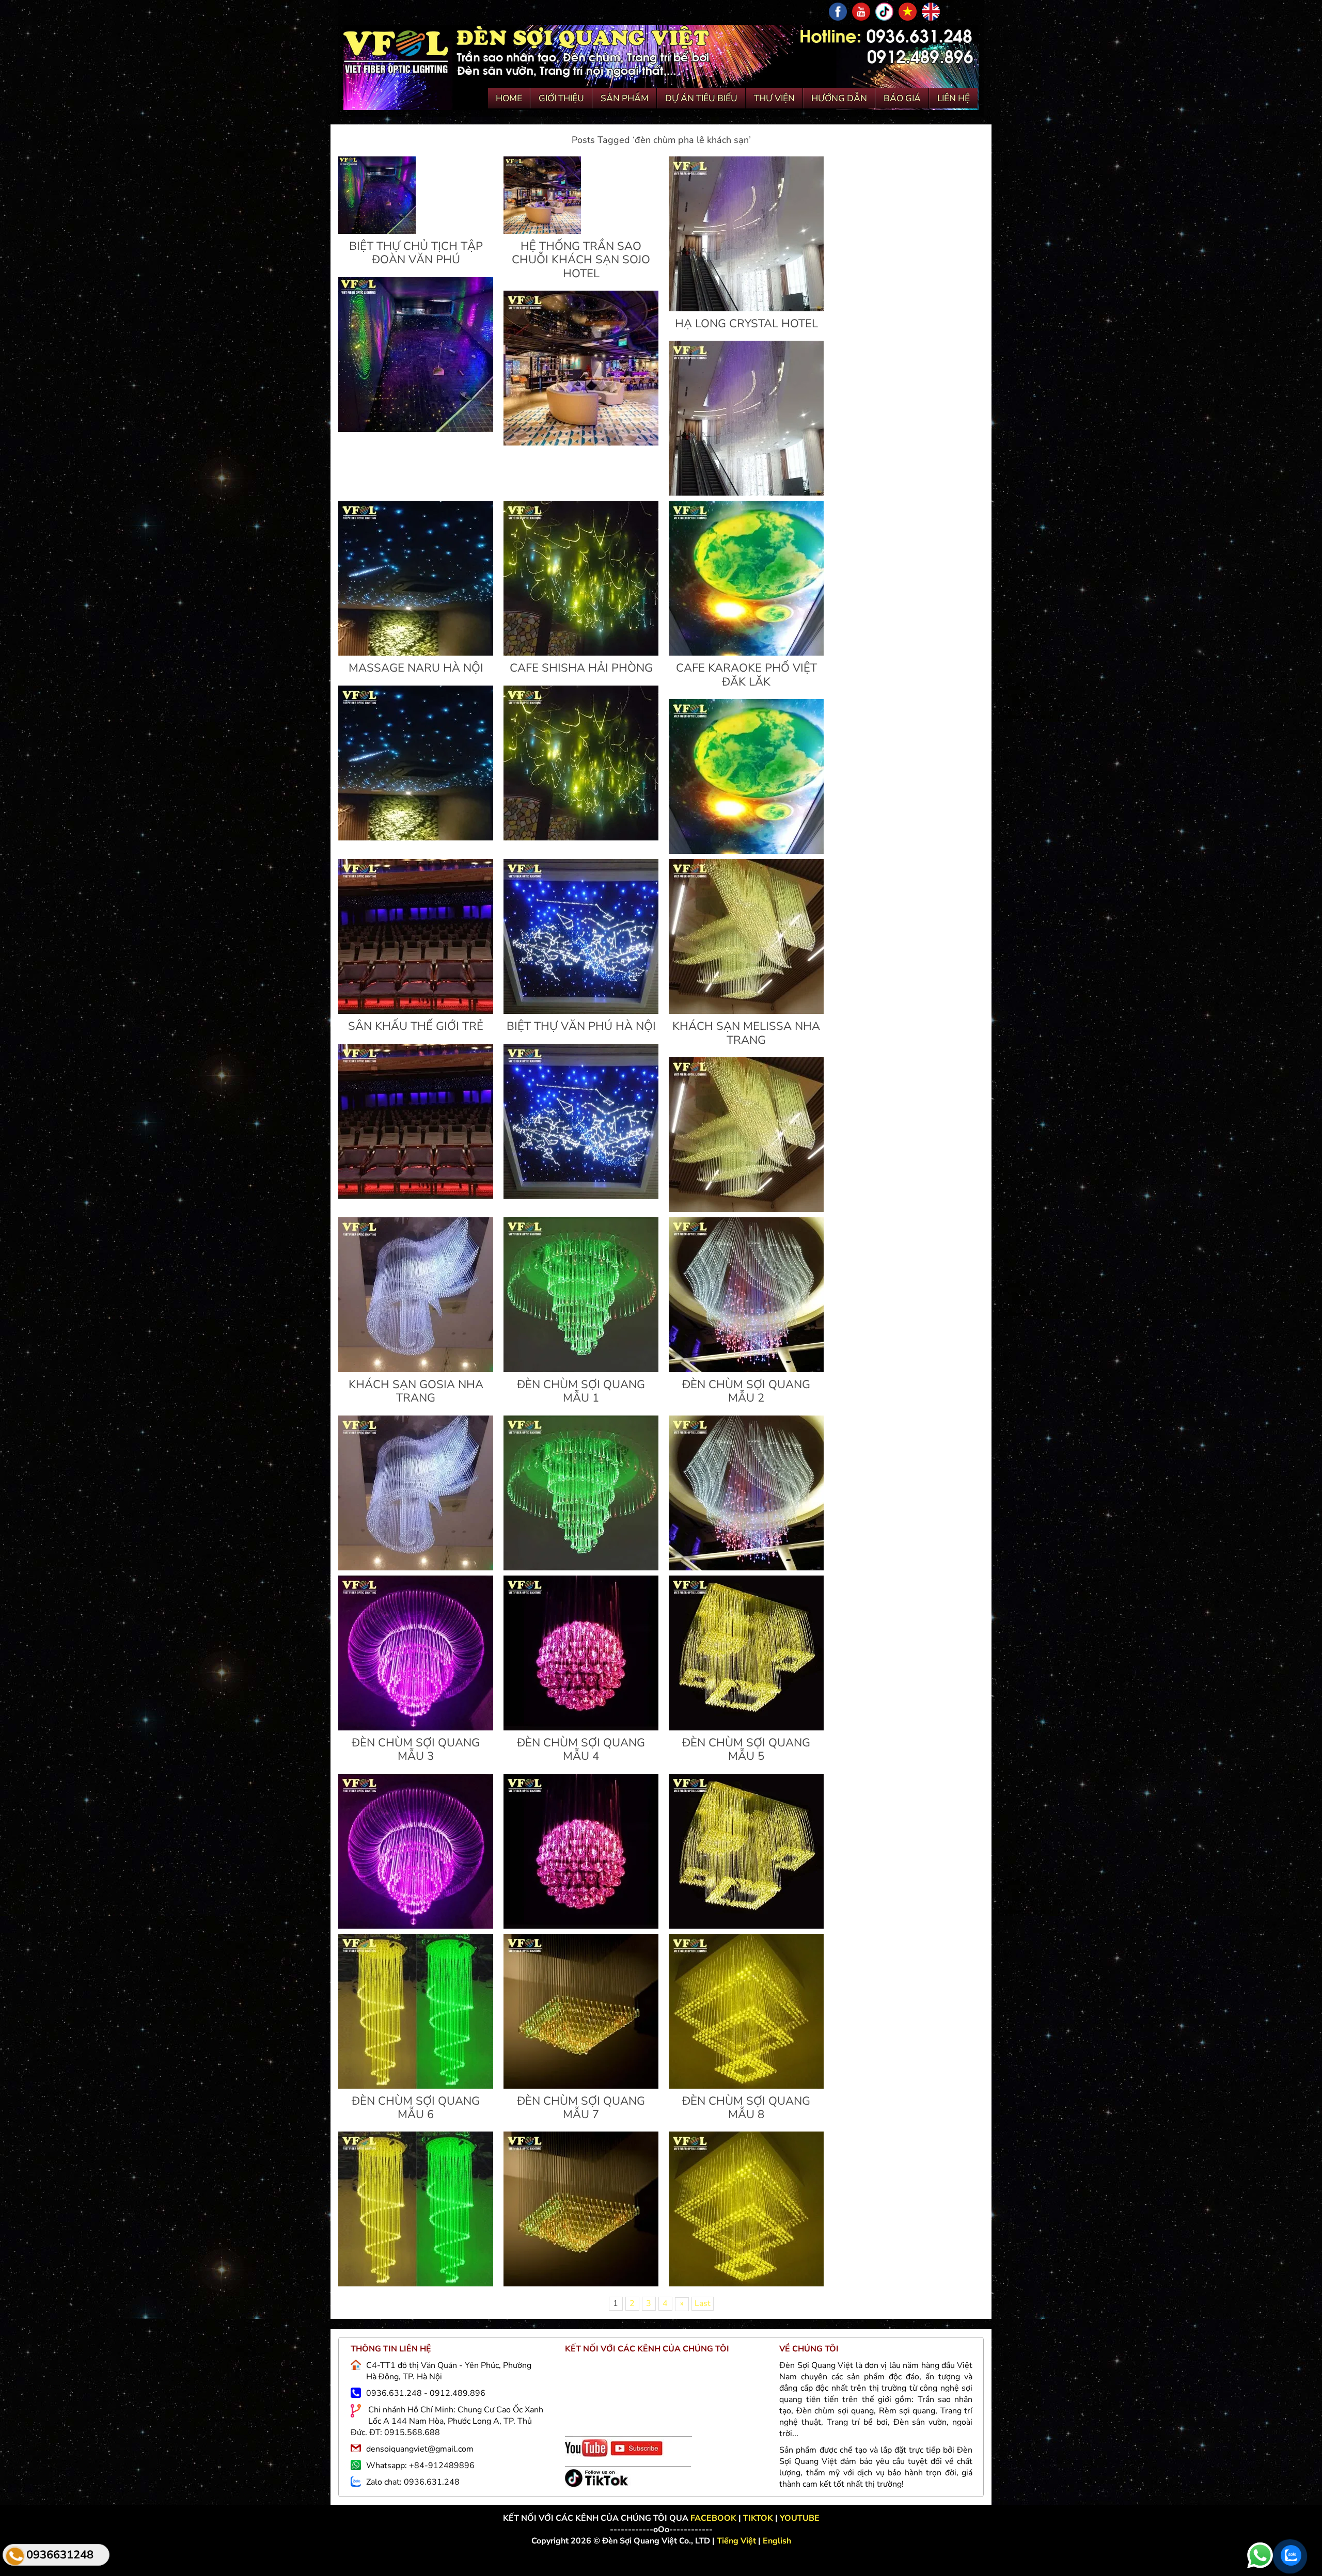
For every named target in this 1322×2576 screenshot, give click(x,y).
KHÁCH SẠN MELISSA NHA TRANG (746, 1033)
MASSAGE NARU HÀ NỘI (416, 668)
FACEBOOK (714, 2518)
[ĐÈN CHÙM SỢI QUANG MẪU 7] (581, 2086)
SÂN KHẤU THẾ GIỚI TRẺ (416, 1026)
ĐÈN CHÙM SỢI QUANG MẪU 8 (746, 2108)
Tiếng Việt (737, 2541)
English (777, 2541)
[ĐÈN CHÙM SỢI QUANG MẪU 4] (581, 1728)
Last (703, 2303)
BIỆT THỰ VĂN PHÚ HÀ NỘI (581, 1026)
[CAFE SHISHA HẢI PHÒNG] (581, 653)
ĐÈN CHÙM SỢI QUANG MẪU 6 (416, 2108)
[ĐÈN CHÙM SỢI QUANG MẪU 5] (746, 1728)
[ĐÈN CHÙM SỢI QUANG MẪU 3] (416, 1728)
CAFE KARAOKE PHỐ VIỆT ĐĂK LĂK (746, 675)
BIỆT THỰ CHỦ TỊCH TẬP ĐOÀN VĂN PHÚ (416, 253)
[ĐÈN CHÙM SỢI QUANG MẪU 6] (416, 2086)
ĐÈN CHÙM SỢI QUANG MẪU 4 (581, 1750)
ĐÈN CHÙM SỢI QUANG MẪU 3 (416, 1750)
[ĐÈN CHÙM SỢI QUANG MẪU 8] (746, 2086)
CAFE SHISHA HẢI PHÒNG (581, 668)
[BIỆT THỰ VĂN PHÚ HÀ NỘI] (581, 1011)
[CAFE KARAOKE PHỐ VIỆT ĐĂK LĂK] (746, 653)
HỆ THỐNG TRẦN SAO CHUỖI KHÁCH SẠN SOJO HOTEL (581, 260)
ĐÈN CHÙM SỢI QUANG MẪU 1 (581, 1391)
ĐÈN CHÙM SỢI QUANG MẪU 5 (746, 1750)
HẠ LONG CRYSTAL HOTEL (746, 324)
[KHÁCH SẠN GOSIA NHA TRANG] (416, 1370)
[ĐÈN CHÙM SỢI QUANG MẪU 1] (581, 1370)
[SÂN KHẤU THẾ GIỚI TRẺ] (416, 1011)
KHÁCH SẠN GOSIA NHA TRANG (416, 1391)
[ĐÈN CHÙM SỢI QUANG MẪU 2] (746, 1370)
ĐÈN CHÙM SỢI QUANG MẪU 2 (746, 1391)
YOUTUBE (800, 2518)
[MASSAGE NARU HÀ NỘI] (416, 653)
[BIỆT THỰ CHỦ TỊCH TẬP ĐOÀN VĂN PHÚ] (377, 231)
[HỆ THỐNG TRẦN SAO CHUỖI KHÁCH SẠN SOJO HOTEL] (542, 231)
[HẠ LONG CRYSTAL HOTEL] (746, 309)
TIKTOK (758, 2518)
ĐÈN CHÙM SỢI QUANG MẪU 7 (581, 2108)
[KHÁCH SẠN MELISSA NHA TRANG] (746, 1011)
